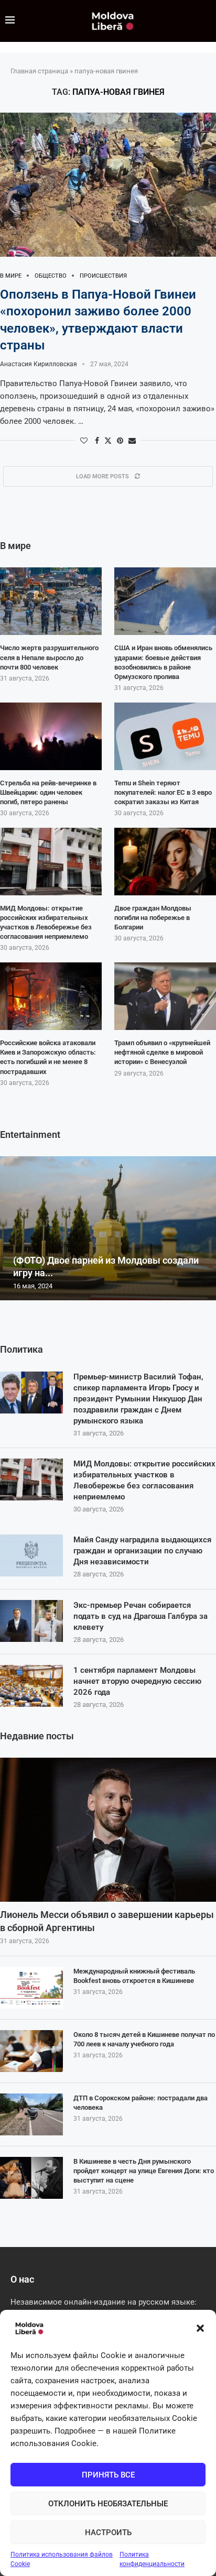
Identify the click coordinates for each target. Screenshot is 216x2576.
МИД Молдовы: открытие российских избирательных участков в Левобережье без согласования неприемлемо (144, 1480)
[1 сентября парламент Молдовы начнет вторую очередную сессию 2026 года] (31, 1686)
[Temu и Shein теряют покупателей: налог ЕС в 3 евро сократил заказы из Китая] (165, 736)
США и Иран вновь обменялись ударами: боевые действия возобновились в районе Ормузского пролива (163, 662)
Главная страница (39, 71)
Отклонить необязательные (108, 2504)
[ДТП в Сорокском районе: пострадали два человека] (31, 2114)
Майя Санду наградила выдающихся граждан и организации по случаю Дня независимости (142, 1551)
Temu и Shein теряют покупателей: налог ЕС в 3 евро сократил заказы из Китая (163, 792)
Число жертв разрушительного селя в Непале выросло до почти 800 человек (49, 657)
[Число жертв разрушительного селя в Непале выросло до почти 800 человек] (51, 601)
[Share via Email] (132, 441)
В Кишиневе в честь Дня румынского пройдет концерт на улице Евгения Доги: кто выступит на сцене (144, 2171)
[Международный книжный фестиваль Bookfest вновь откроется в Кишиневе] (31, 1988)
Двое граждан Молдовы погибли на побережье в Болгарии (153, 918)
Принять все (108, 2475)
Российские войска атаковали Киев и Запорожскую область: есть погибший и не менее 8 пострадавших (48, 1057)
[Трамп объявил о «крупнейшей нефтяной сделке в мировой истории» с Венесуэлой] (165, 996)
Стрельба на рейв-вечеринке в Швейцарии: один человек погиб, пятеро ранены (48, 792)
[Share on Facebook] (97, 441)
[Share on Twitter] (108, 440)
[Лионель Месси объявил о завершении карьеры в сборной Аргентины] (108, 1830)
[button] (200, 2328)
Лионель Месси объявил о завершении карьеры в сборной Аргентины (107, 1921)
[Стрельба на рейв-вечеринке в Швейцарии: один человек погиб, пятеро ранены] (51, 736)
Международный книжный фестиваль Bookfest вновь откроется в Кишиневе (134, 1976)
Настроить (108, 2533)
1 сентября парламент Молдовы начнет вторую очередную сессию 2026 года (137, 1681)
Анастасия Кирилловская (39, 364)
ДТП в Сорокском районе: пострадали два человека (141, 2103)
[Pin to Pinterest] (120, 441)
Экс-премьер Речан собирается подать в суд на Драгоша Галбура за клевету (141, 1616)
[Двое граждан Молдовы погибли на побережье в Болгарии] (165, 862)
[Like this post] (84, 441)
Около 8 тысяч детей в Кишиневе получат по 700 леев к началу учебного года (144, 2039)
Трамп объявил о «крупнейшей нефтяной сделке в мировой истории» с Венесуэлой (162, 1052)
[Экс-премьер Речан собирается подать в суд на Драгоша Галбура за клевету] (31, 1621)
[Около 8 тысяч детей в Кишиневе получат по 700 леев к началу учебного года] (31, 2051)
